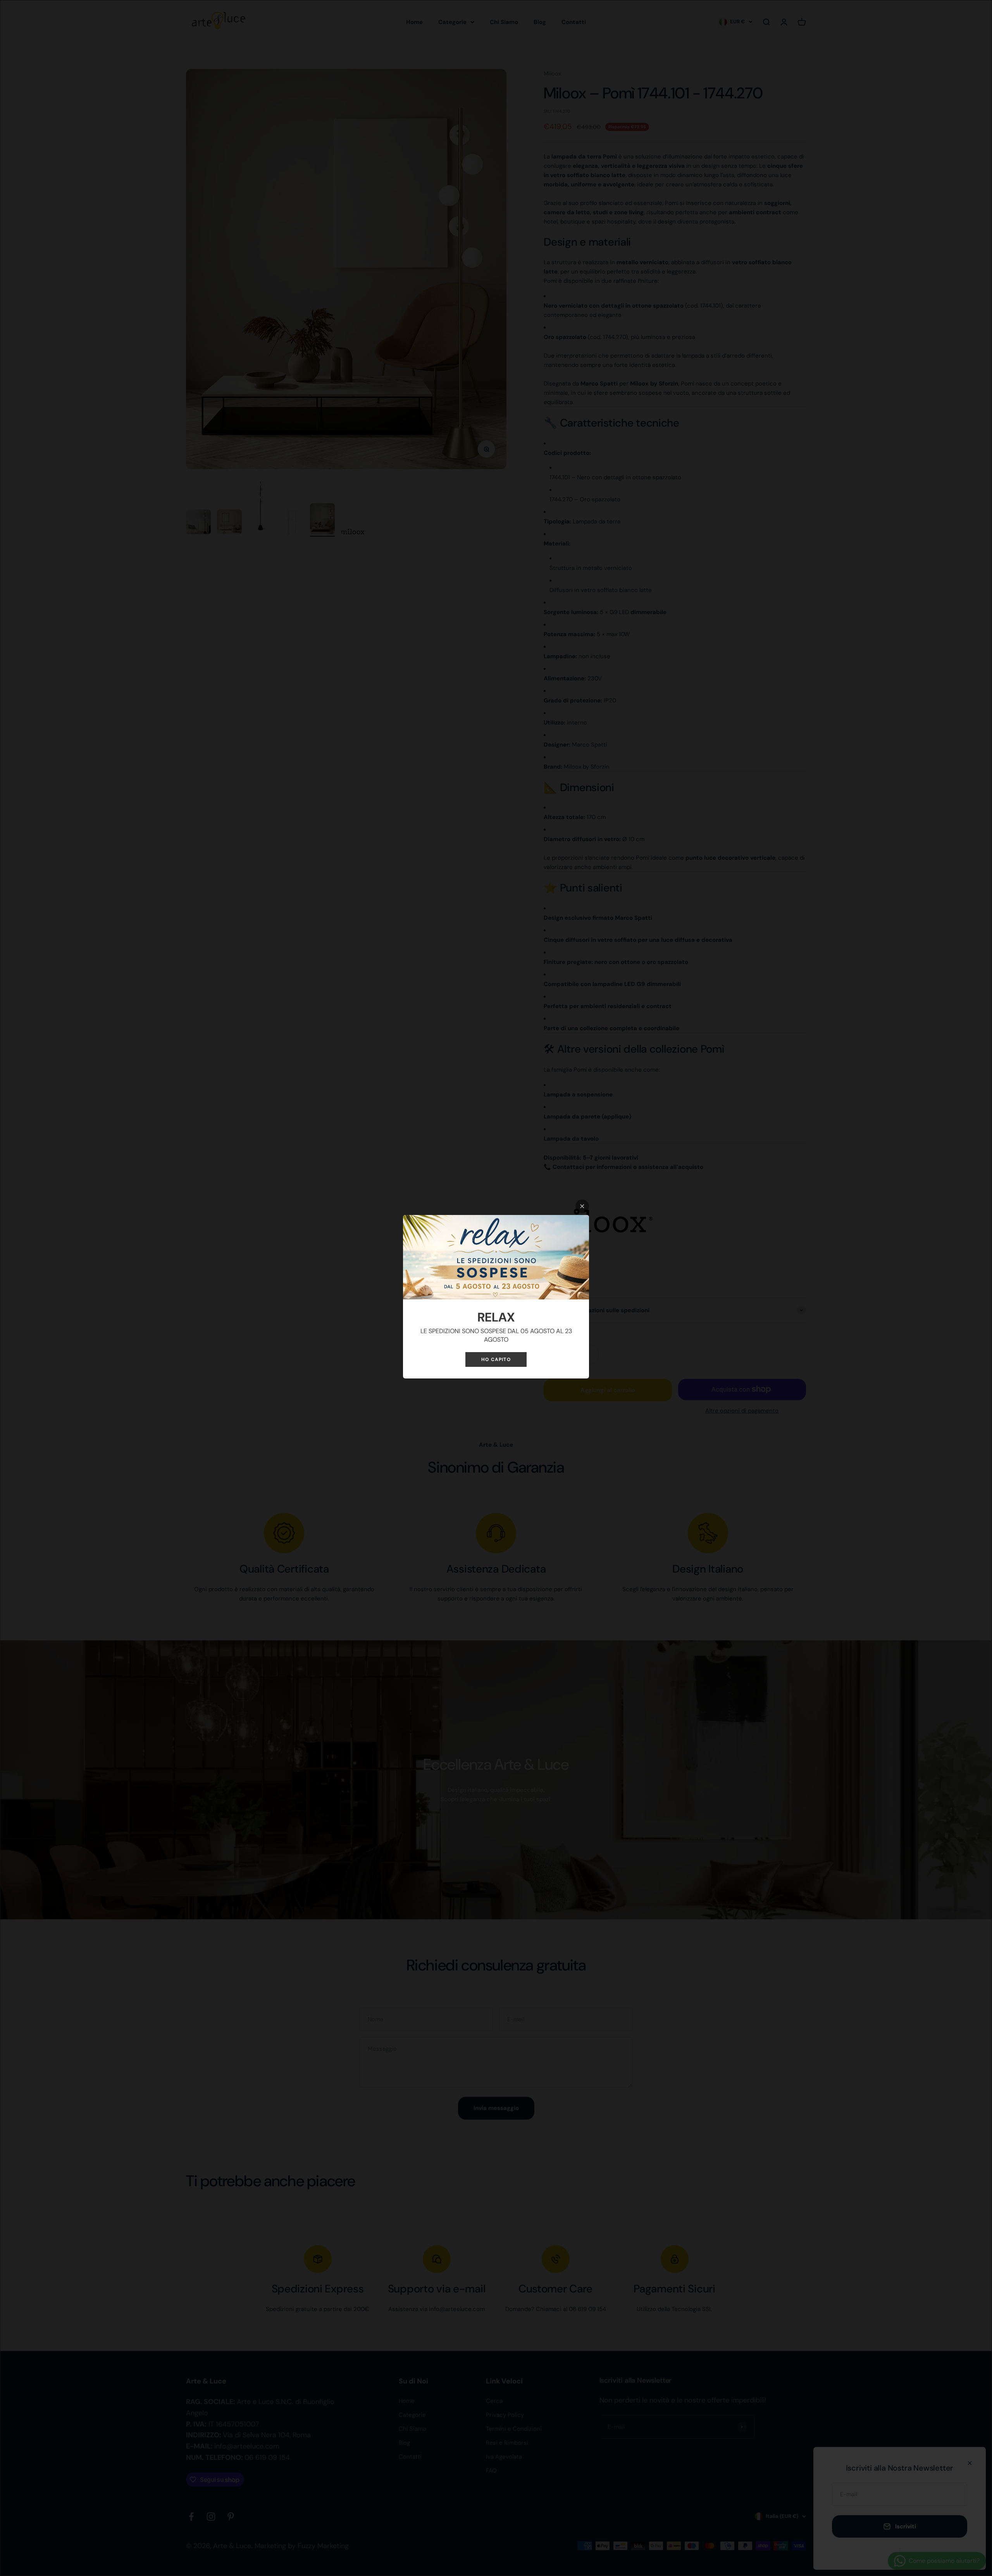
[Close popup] (582, 1206)
